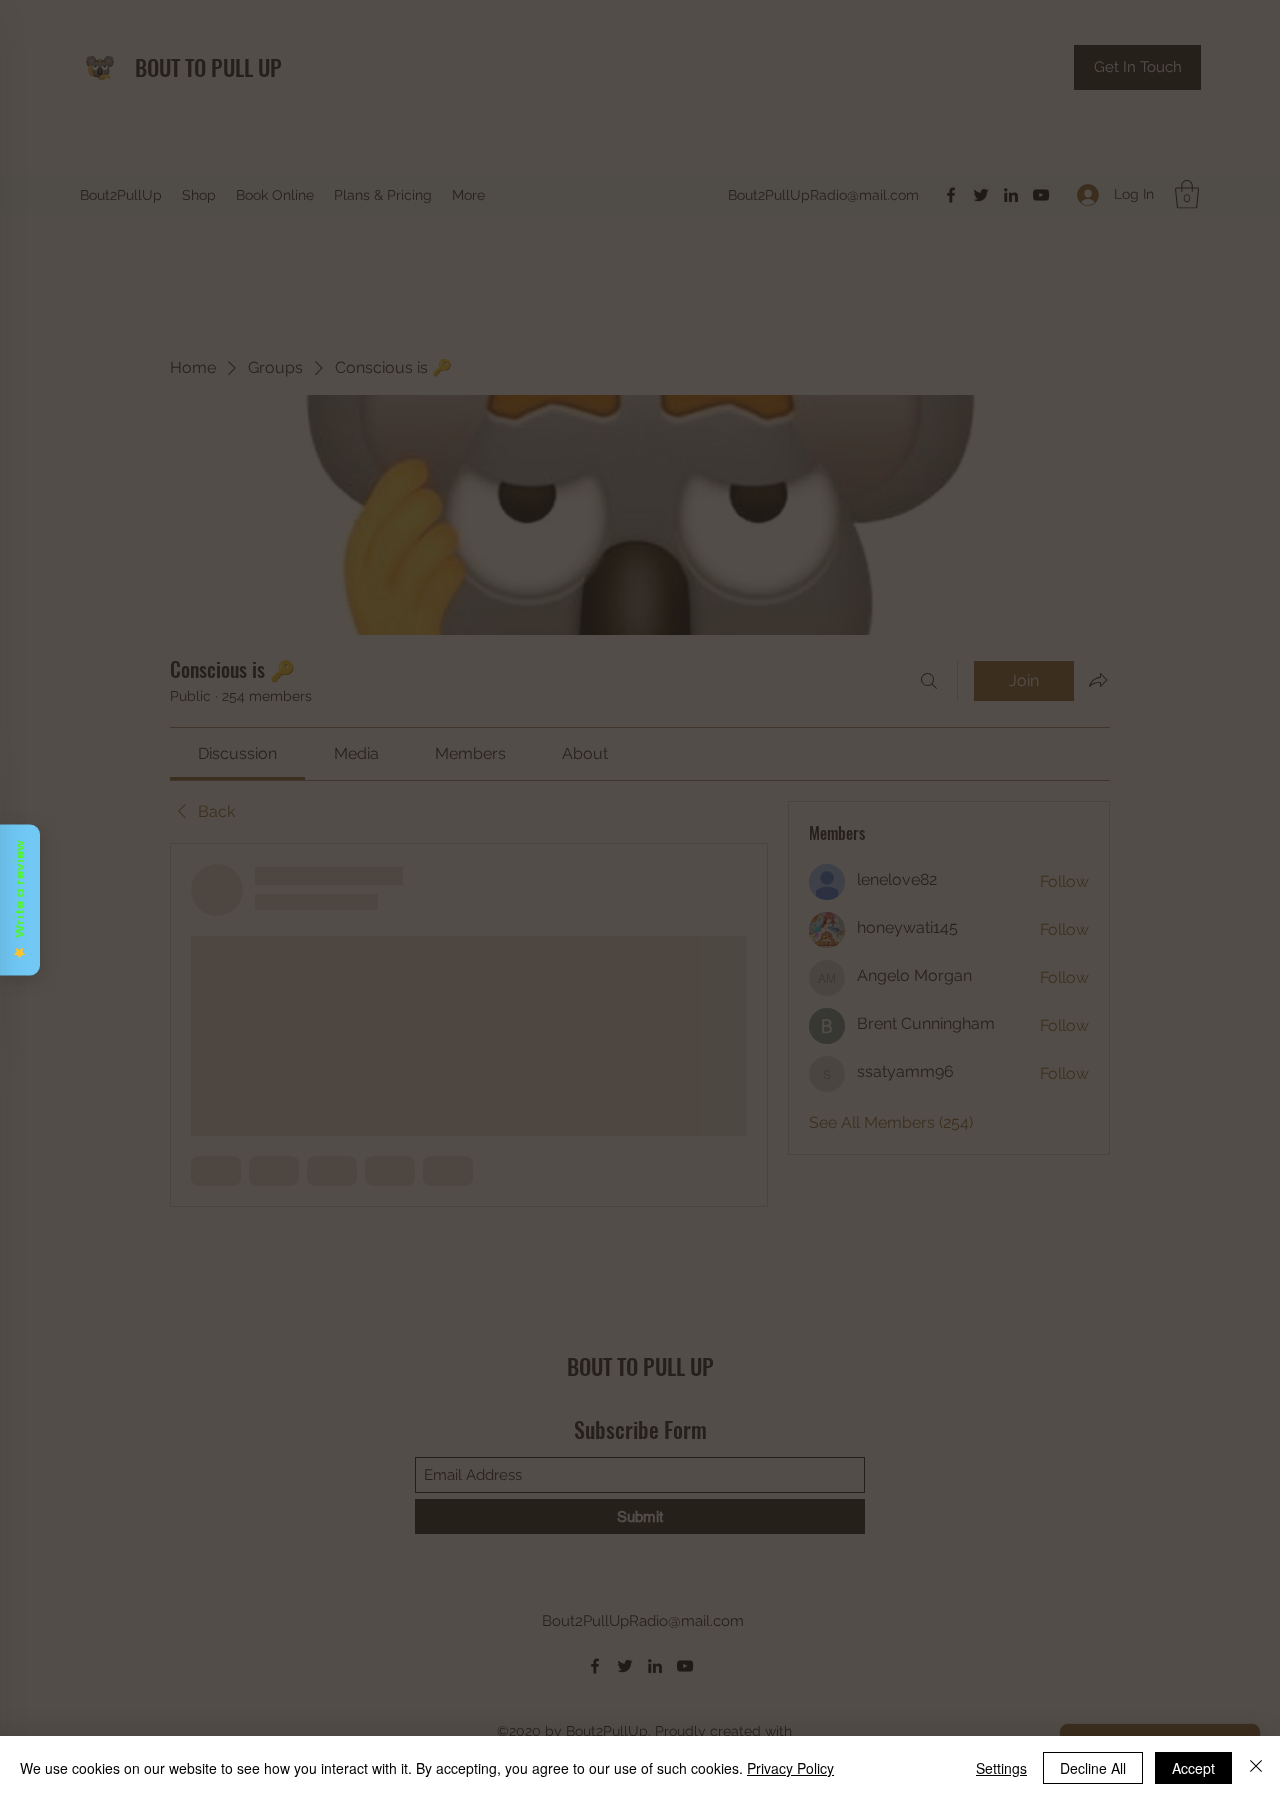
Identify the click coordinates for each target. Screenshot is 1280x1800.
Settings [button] (1001, 1768)
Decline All (1093, 1768)
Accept (1193, 1768)
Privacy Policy (790, 1768)
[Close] (1256, 1768)
